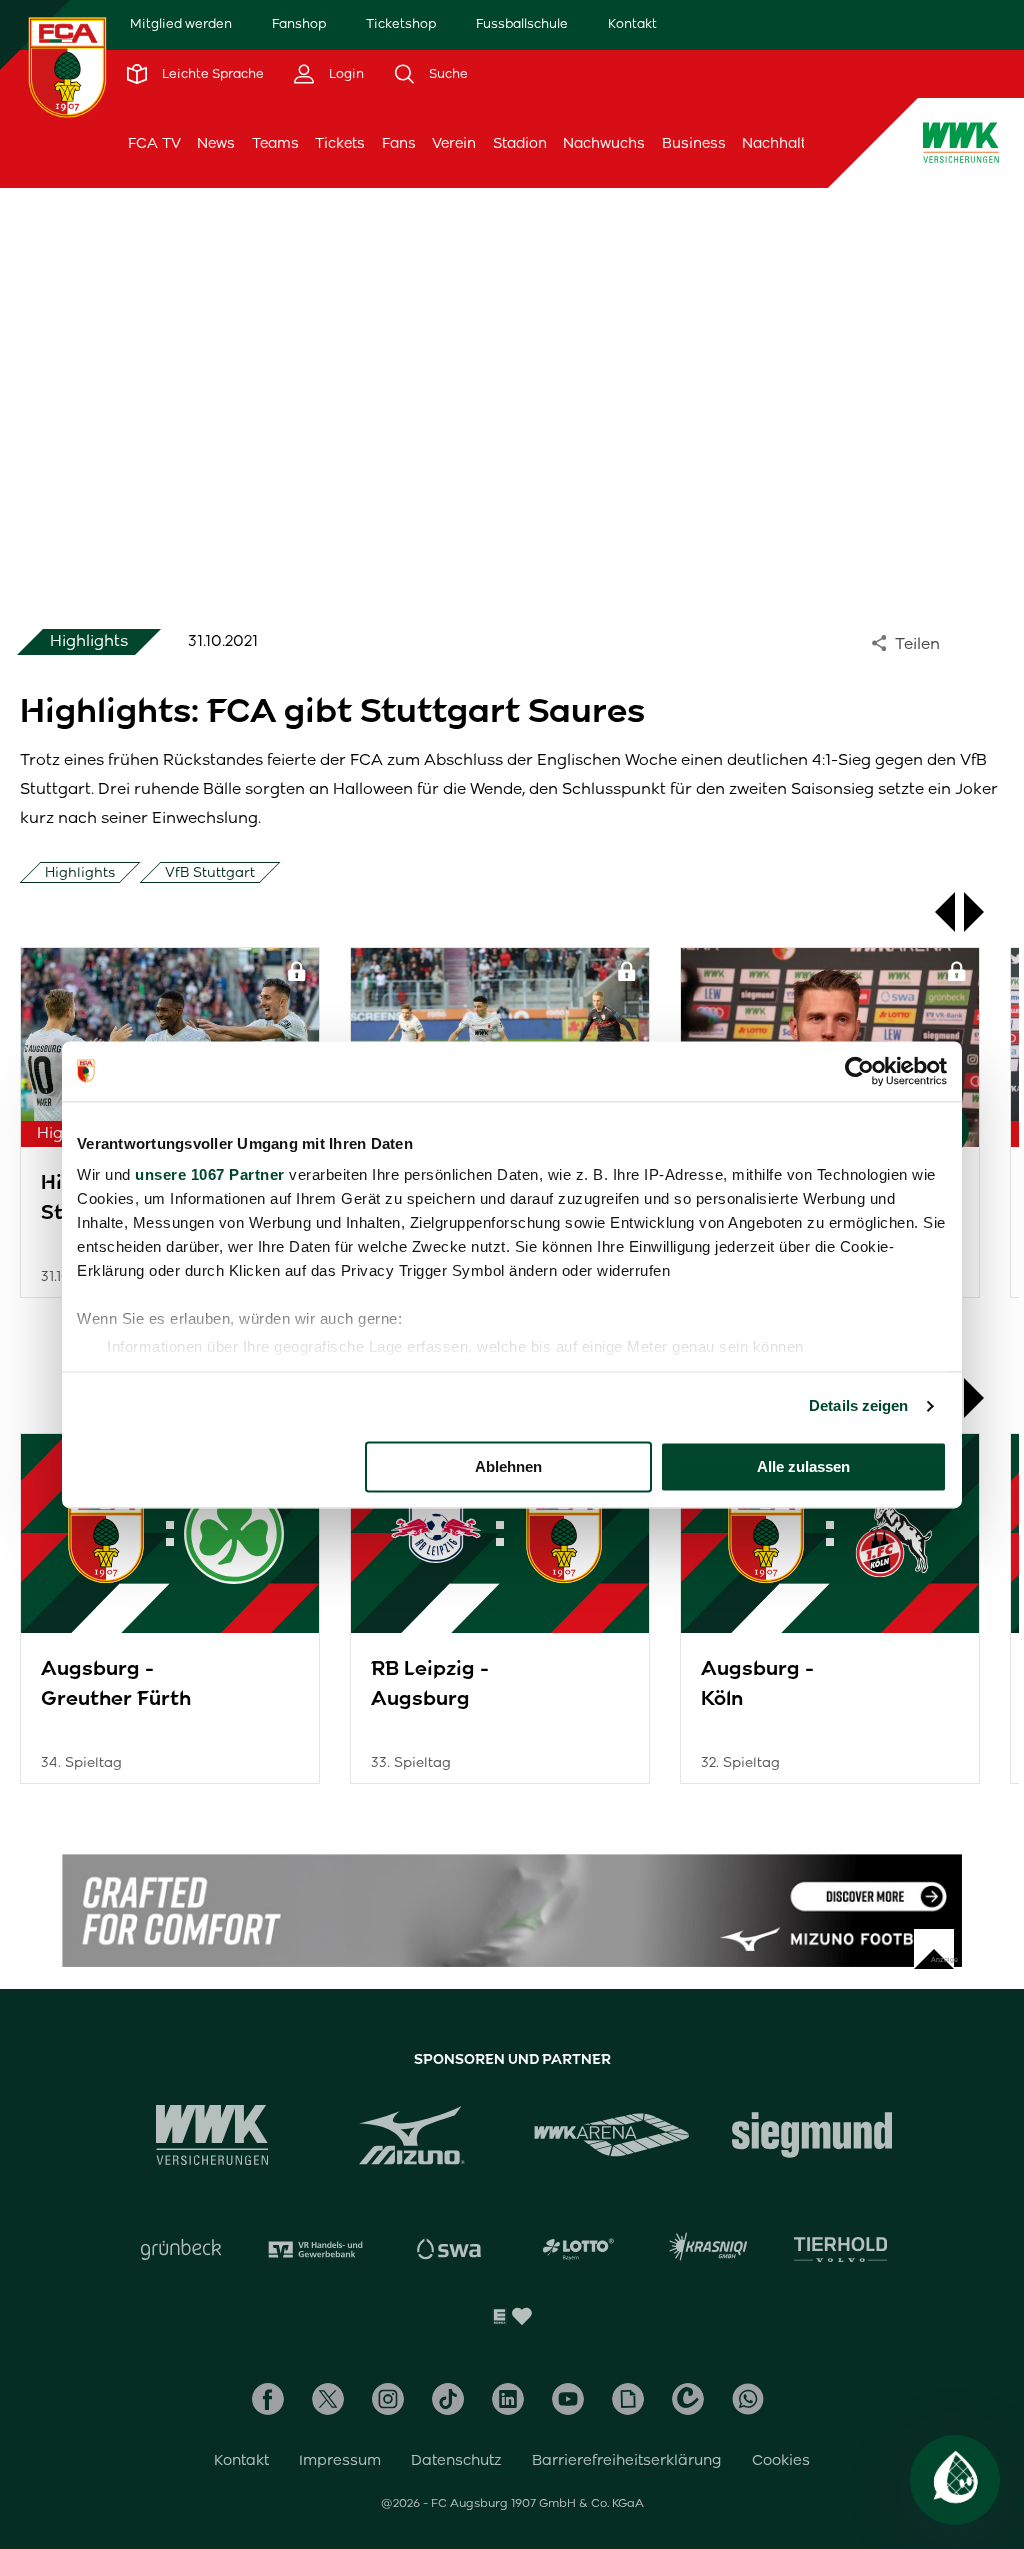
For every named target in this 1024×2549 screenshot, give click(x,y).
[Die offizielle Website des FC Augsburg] (67, 67)
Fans (399, 143)
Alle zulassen (803, 1466)
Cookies (781, 2460)
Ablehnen (508, 1466)
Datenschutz (456, 2460)
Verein (454, 143)
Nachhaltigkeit (793, 143)
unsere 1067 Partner (210, 1174)
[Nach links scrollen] (935, 912)
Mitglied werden (181, 23)
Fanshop (299, 23)
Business (694, 143)
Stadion (520, 143)
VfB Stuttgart (210, 872)
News (216, 143)
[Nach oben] (934, 1949)
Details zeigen (858, 1405)
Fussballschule (522, 23)
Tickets (340, 143)
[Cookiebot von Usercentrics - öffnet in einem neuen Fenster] (859, 1071)
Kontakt (632, 23)
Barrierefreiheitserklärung (627, 2460)
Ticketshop (401, 23)
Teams (275, 143)
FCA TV (154, 143)
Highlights (80, 872)
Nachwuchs (604, 143)
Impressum (340, 2460)
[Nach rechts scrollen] (984, 912)
